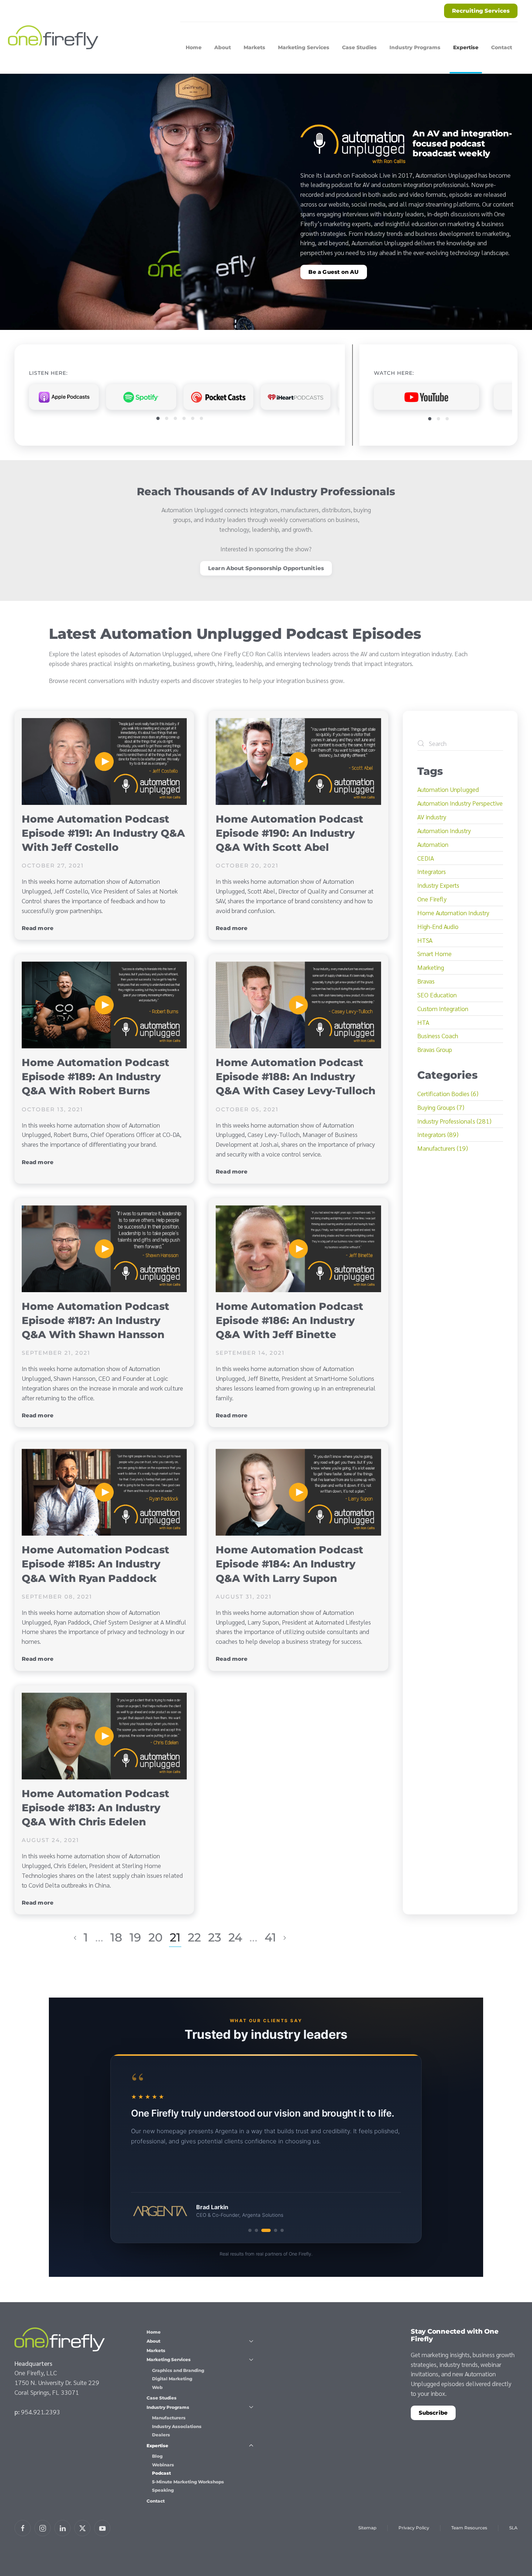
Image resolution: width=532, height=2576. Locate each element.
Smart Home (434, 953)
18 (116, 1937)
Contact (502, 47)
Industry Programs (168, 2407)
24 (235, 1937)
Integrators (432, 871)
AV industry (432, 817)
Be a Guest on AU (334, 272)
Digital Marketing (172, 2379)
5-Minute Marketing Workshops (188, 2482)
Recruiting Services (481, 11)
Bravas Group (435, 1049)
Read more (38, 928)
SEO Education (437, 995)
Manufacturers (169, 2418)
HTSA (425, 940)
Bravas (426, 981)
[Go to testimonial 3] (263, 2230)
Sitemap (367, 2528)
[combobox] (460, 743)
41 (270, 1937)
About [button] (223, 47)
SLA (513, 2528)
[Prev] (75, 1938)
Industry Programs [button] (415, 47)
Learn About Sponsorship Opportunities (266, 568)
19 (135, 1937)
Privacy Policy (414, 2528)
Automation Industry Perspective (460, 803)
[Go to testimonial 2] (257, 2230)
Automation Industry (444, 830)
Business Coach (438, 1036)
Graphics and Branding (178, 2370)
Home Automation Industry (453, 913)
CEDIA (426, 858)
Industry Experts (438, 885)
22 (194, 1937)
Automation (433, 844)
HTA (423, 1022)
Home (194, 47)
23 (215, 1937)
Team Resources (469, 2528)
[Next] (285, 1938)
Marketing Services (169, 2359)
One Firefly (432, 899)
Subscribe (433, 2413)
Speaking (163, 2490)
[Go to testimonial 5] (282, 2230)
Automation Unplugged (448, 789)
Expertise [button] (466, 47)
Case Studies (359, 47)
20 (155, 1937)
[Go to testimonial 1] (250, 2230)
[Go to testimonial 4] (273, 2230)
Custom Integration (443, 1008)
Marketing (431, 967)
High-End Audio (438, 926)
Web (157, 2387)
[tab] (158, 418)
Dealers (161, 2435)
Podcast (161, 2473)
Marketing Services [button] (304, 47)
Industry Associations (177, 2426)
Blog (157, 2456)
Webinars (163, 2465)
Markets (254, 47)
